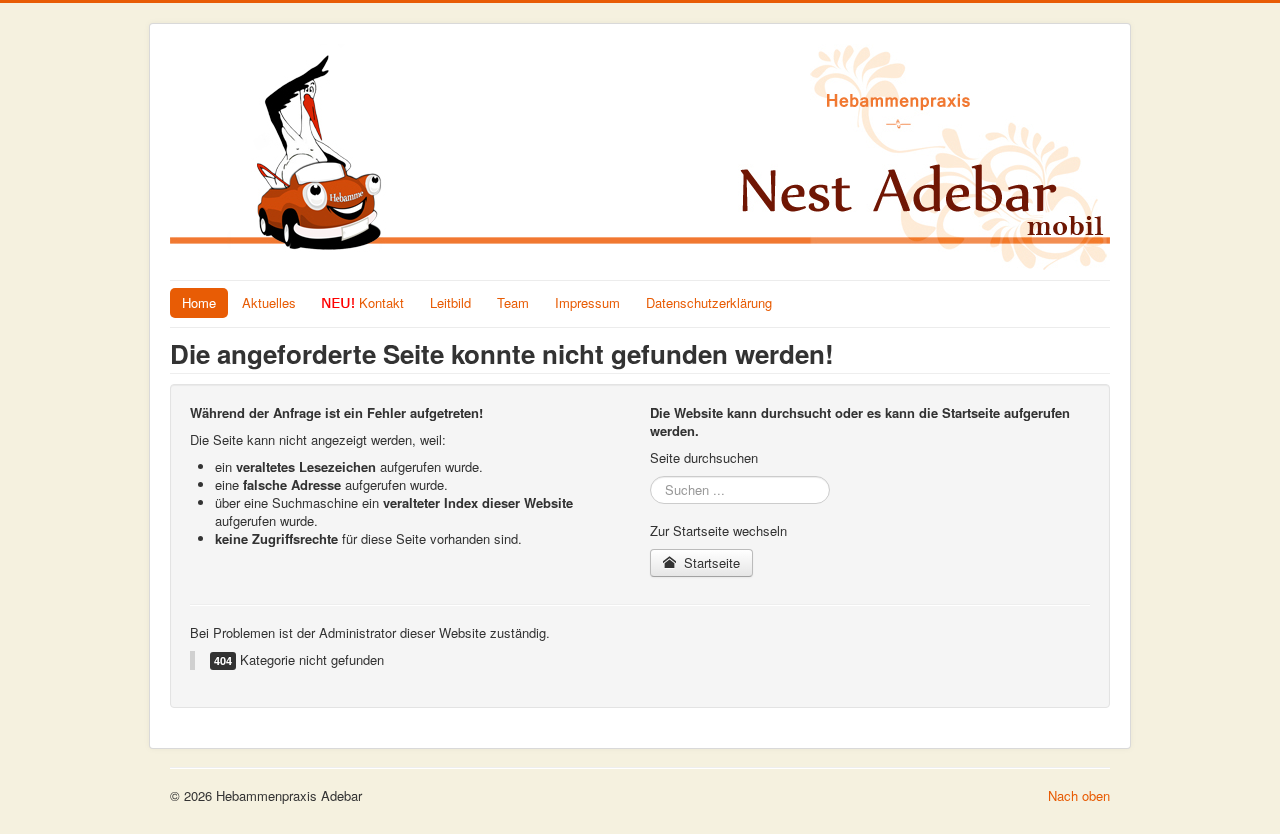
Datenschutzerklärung (709, 302)
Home (199, 302)
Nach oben (1079, 795)
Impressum (587, 302)
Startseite (710, 562)
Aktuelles (269, 302)
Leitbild (450, 302)
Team (513, 302)
